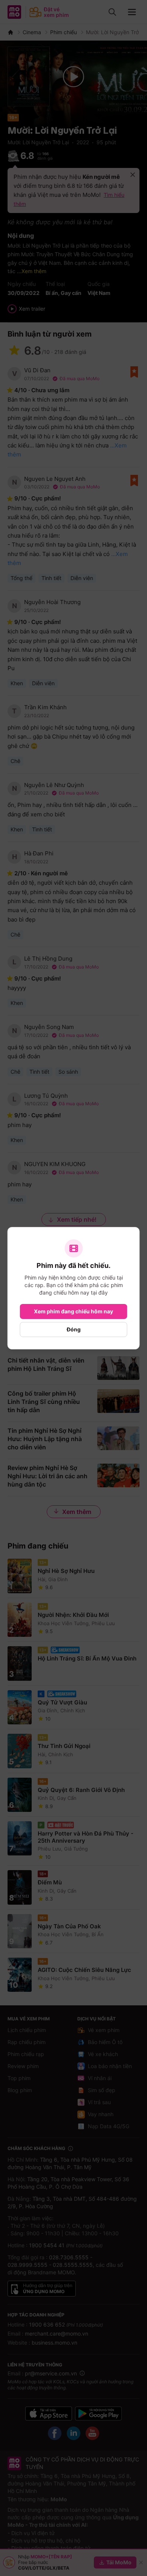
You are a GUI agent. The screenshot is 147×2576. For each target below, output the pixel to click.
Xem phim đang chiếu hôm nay (73, 1311)
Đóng (74, 1329)
